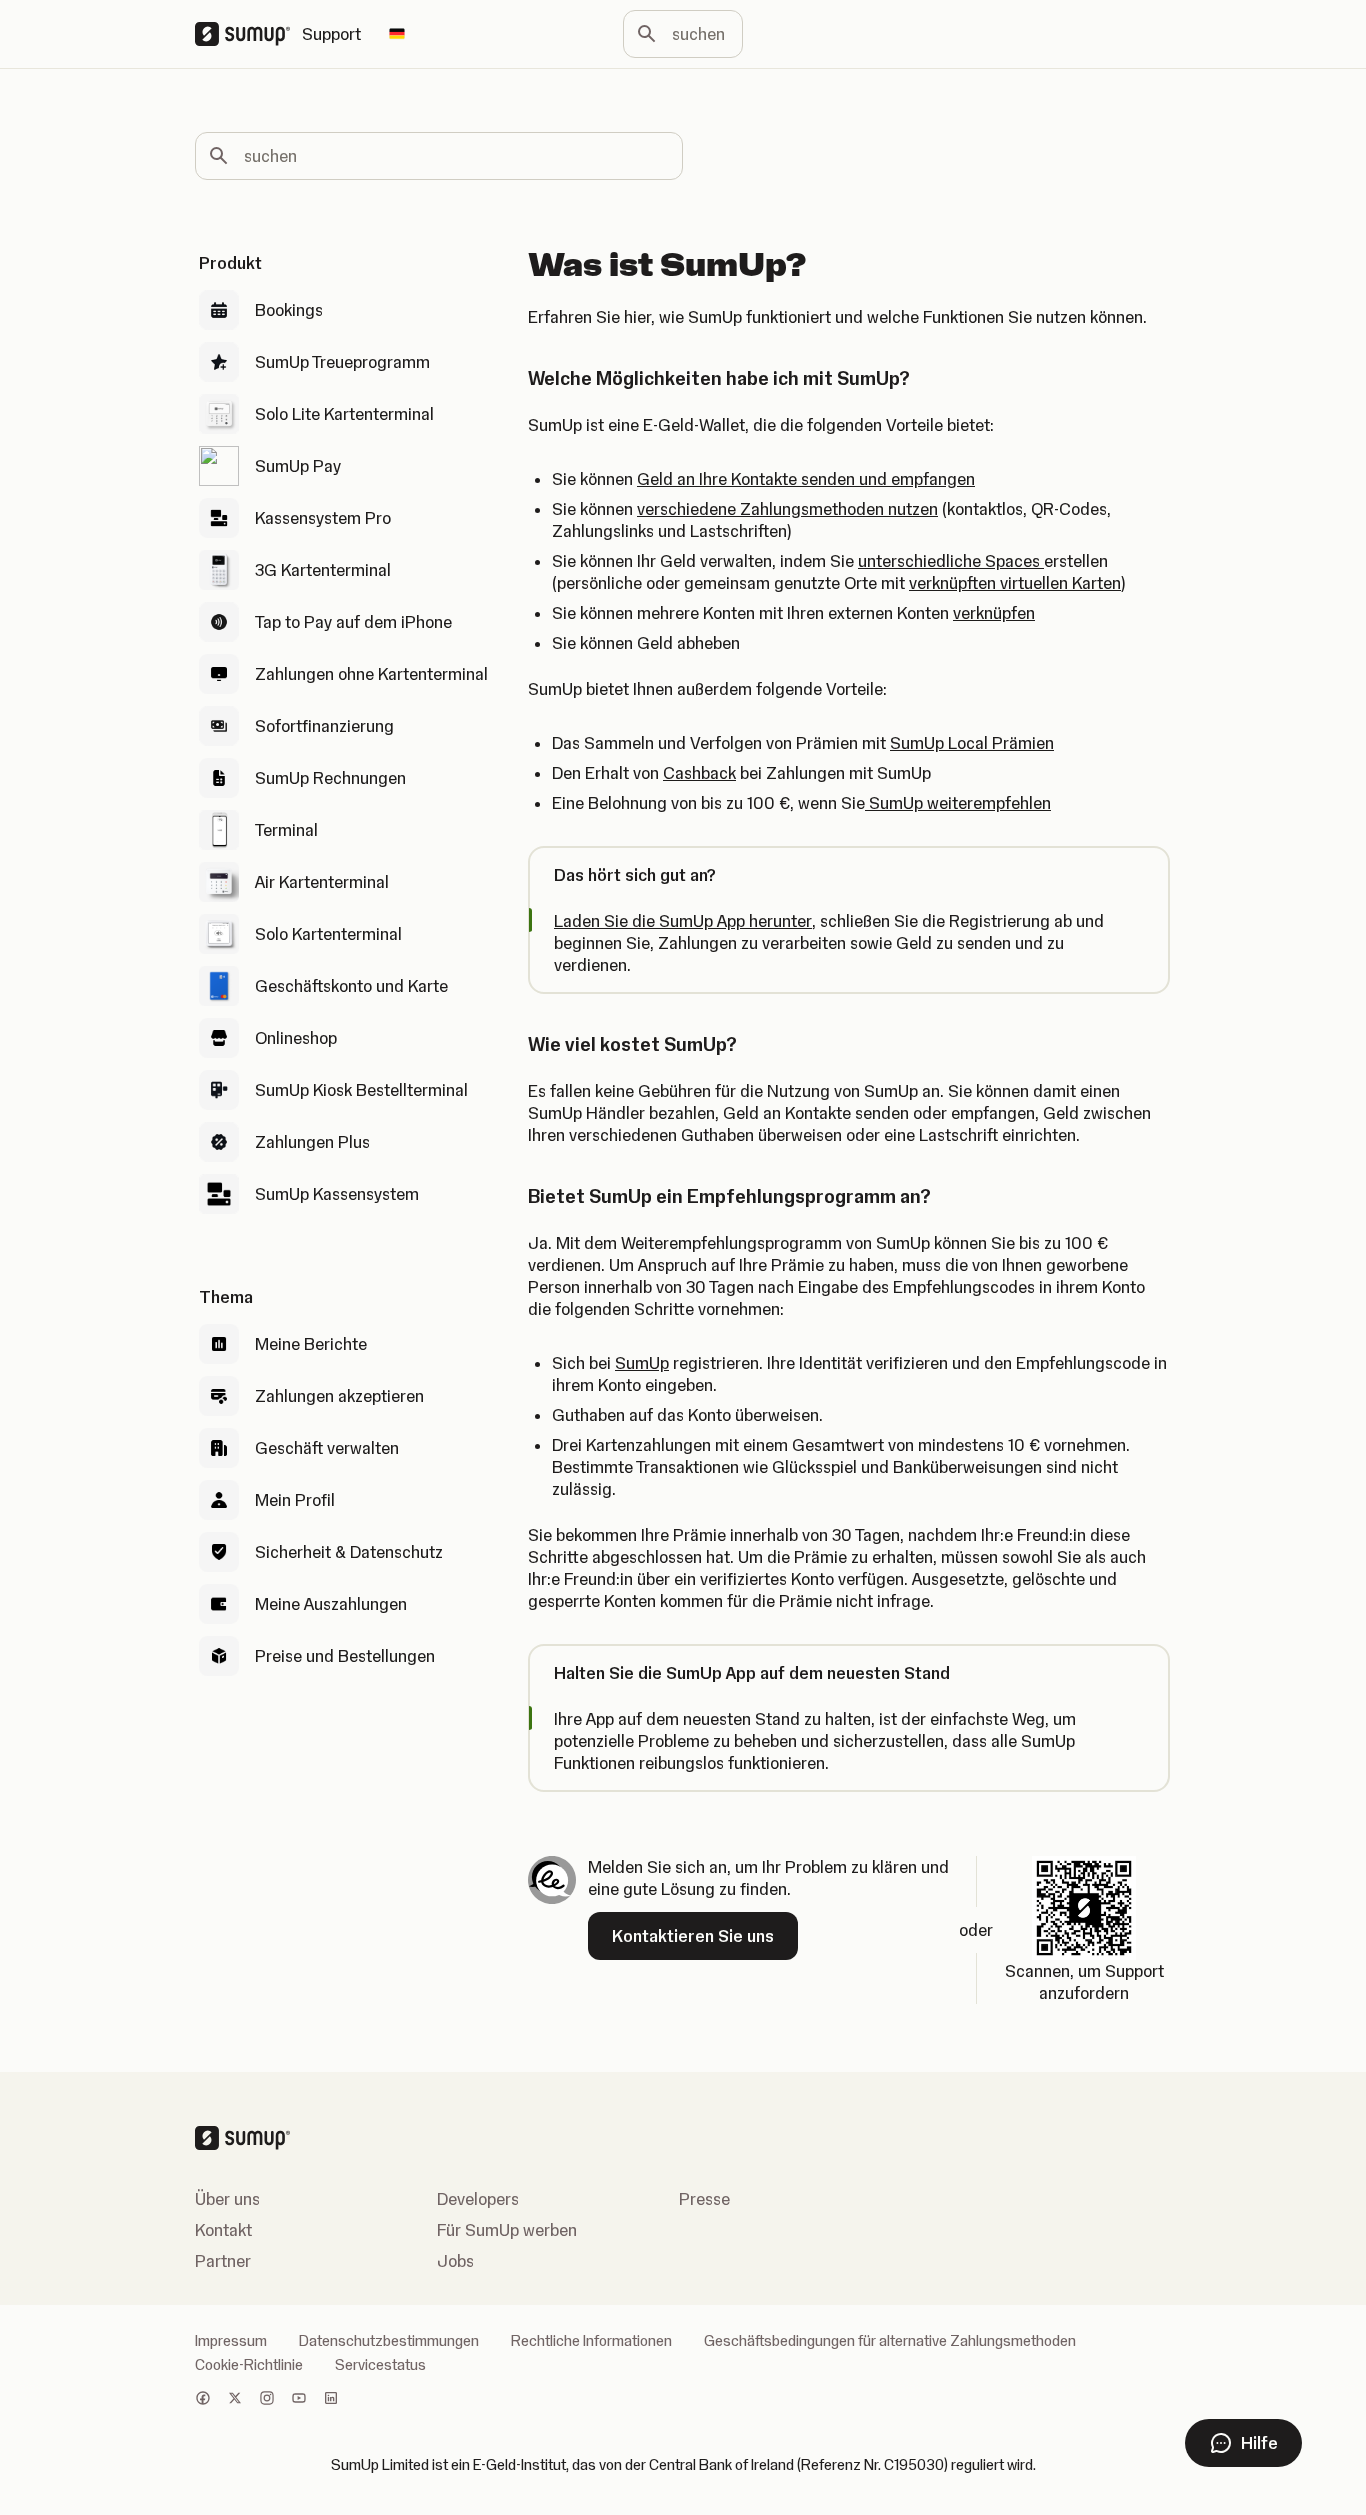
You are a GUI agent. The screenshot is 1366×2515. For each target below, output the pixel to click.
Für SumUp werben (507, 2230)
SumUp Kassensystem (337, 1194)
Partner (223, 2261)
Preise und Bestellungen (345, 1656)
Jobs (455, 2261)
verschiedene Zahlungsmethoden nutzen (787, 509)
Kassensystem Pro (323, 518)
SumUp (642, 1363)
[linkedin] (331, 2400)
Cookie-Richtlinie (249, 2365)
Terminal (286, 830)
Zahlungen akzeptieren (339, 1396)
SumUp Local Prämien (972, 743)
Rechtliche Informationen (591, 2341)
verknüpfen (994, 613)
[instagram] (267, 2400)
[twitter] (235, 2400)
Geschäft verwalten (327, 1448)
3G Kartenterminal (323, 570)
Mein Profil (295, 1500)
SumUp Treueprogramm (342, 362)
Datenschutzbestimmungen (389, 2341)
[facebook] (203, 2400)
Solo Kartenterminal (328, 934)
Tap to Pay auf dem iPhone (353, 622)
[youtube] (299, 2400)
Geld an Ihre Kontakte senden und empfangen (806, 479)
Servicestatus (380, 2365)
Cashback (699, 773)
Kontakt (223, 2230)
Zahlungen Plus (312, 1142)
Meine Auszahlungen (331, 1604)
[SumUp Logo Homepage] (248, 34)
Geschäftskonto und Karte (351, 986)
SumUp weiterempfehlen (958, 803)
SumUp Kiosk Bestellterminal (361, 1090)
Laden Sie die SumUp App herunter (683, 921)
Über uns (227, 2199)
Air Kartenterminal (322, 882)
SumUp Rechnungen (330, 778)
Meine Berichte (311, 1344)
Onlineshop (296, 1038)
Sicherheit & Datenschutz (349, 1552)
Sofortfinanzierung (324, 726)
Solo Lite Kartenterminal (344, 414)
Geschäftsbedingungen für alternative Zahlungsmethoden (890, 2341)
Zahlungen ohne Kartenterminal (371, 674)
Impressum (231, 2341)
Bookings (289, 310)
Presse (704, 2199)
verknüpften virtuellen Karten (1015, 583)
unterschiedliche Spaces (951, 561)
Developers (478, 2199)
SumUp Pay (298, 466)
